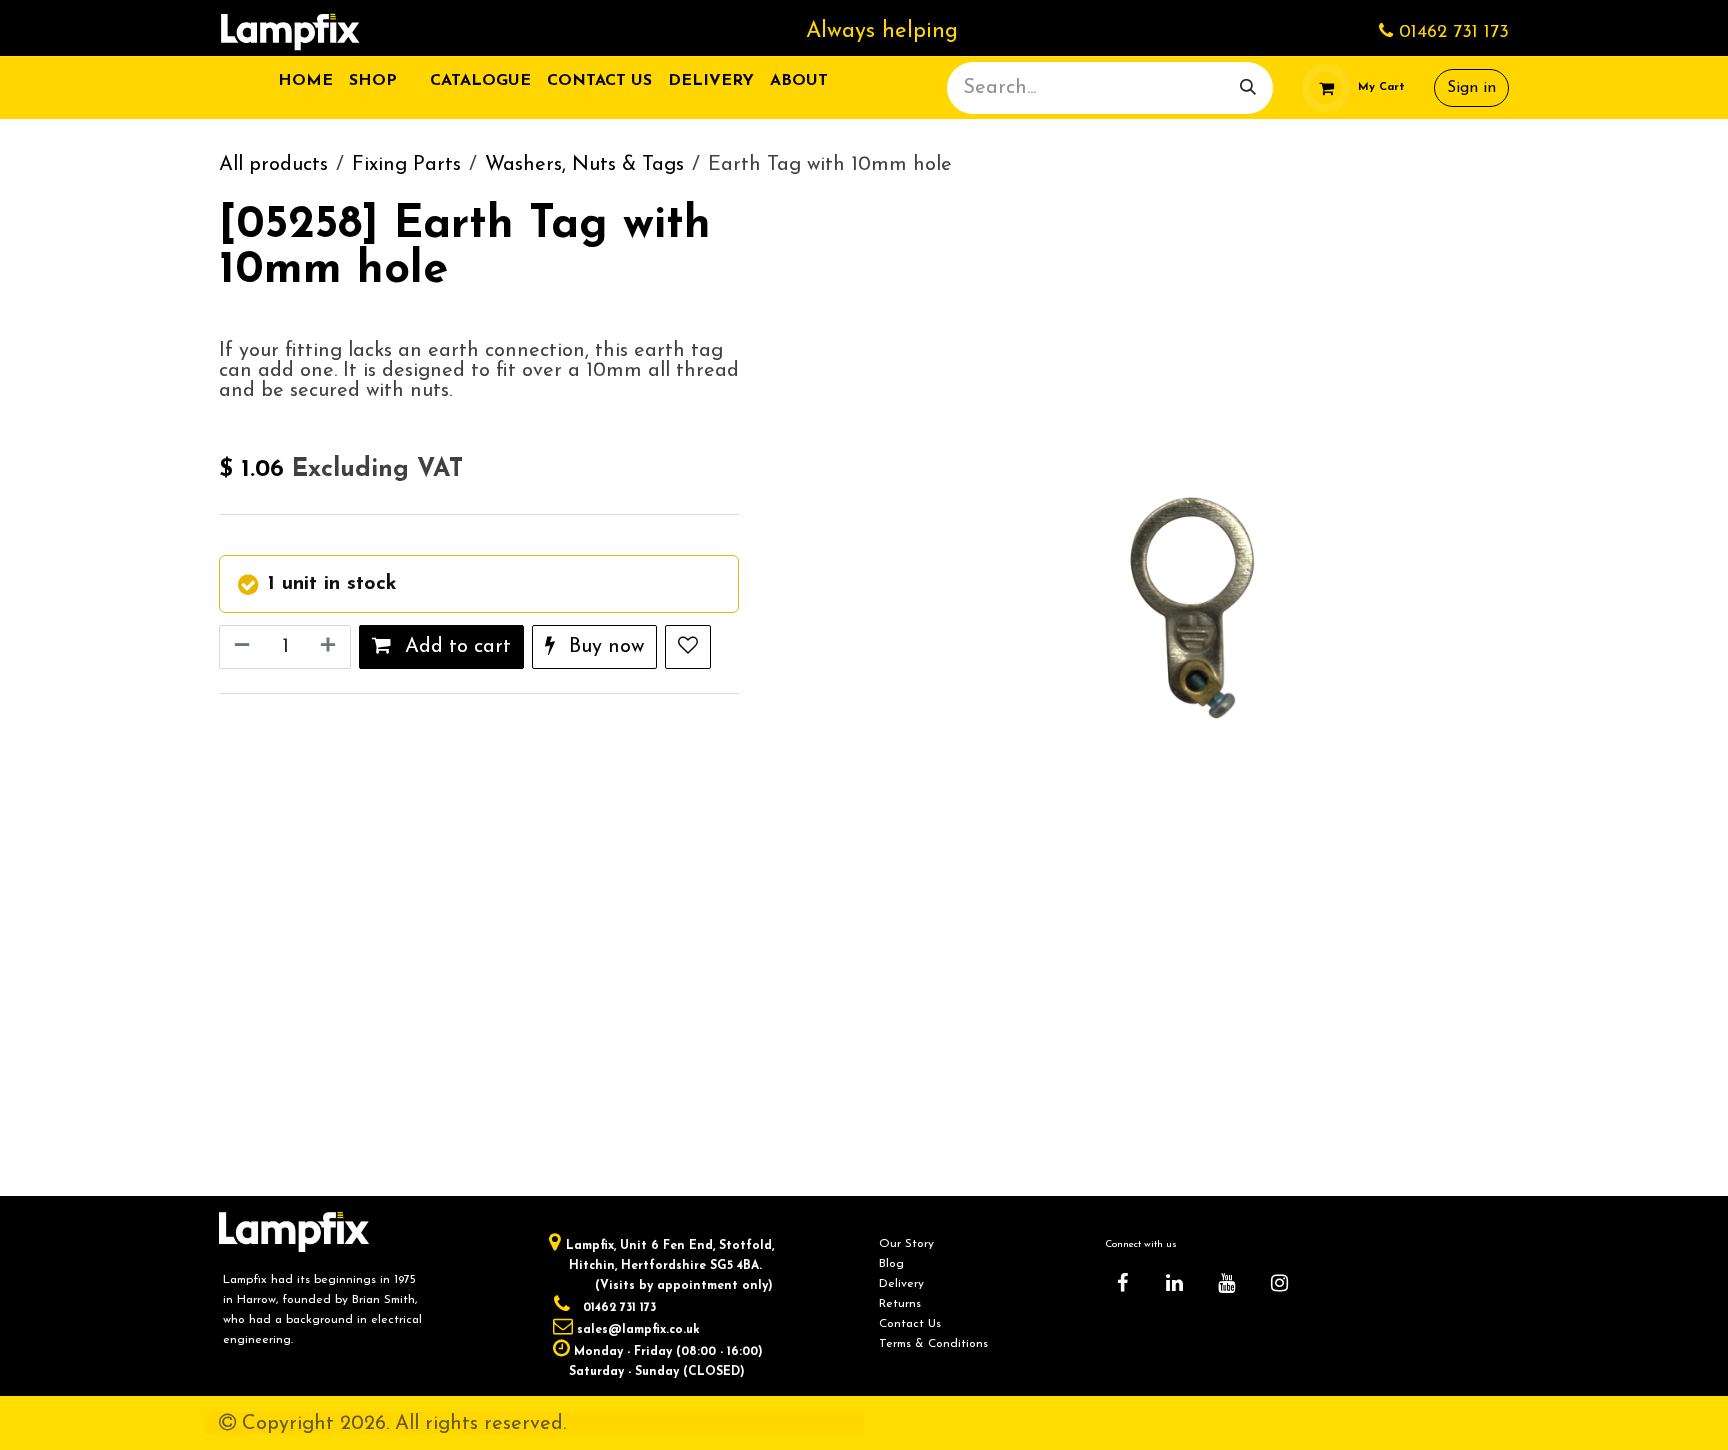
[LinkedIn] (1175, 1283)
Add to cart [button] (455, 647)
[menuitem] (305, 81)
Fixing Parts (406, 165)
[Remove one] (240, 647)
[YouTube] (1227, 1283)
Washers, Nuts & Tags (584, 165)
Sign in (1471, 88)
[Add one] (330, 647)
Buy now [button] (603, 647)
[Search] (1248, 88)
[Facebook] (1122, 1283)
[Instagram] (1279, 1283)
